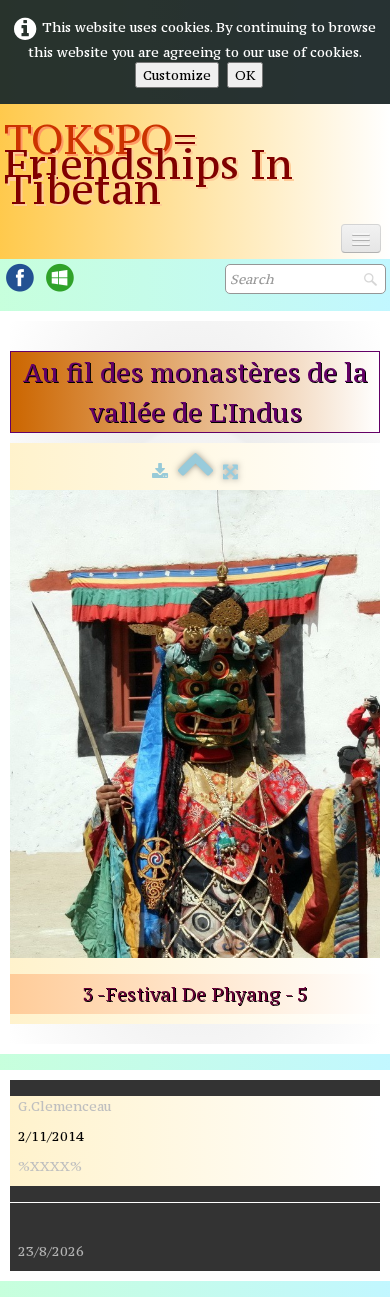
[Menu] (361, 238)
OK (245, 75)
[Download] (160, 471)
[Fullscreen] (230, 471)
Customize (177, 75)
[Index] (195, 471)
